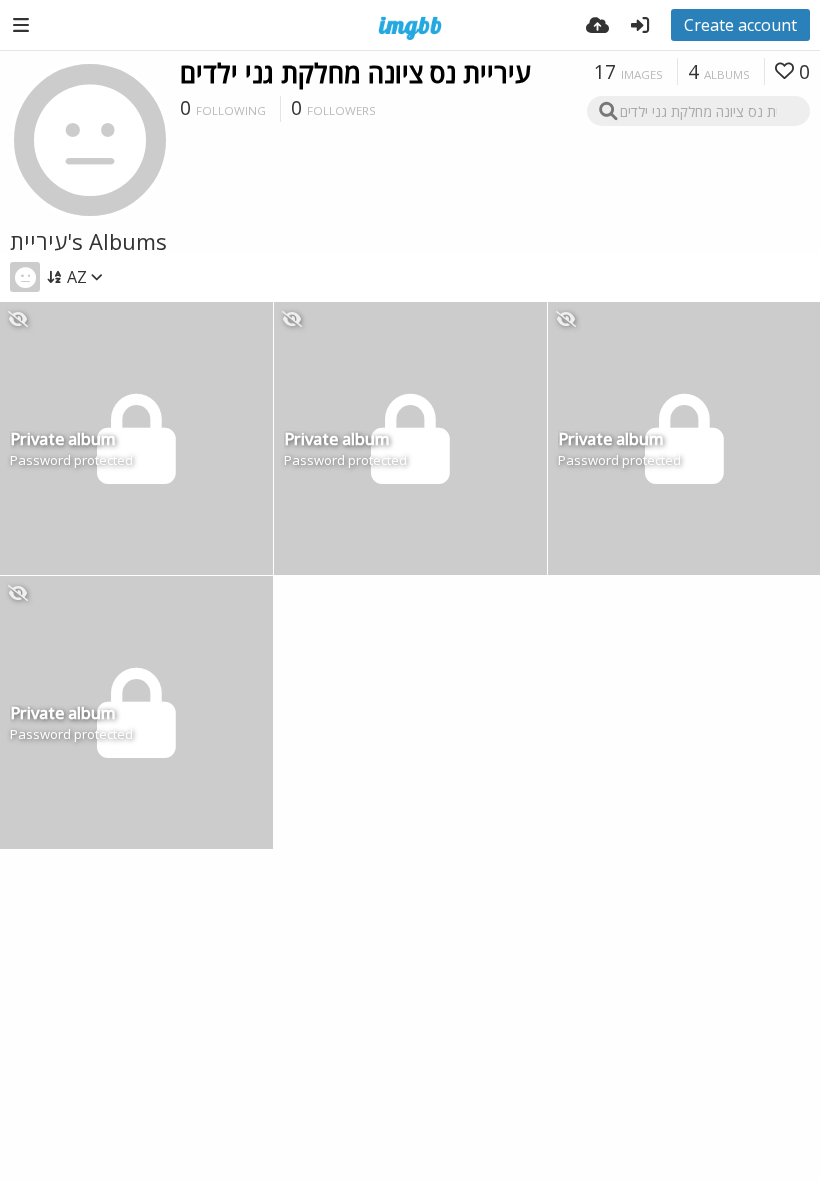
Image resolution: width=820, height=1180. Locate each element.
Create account (740, 25)
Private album (63, 440)
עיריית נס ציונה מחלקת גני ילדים (355, 73)
